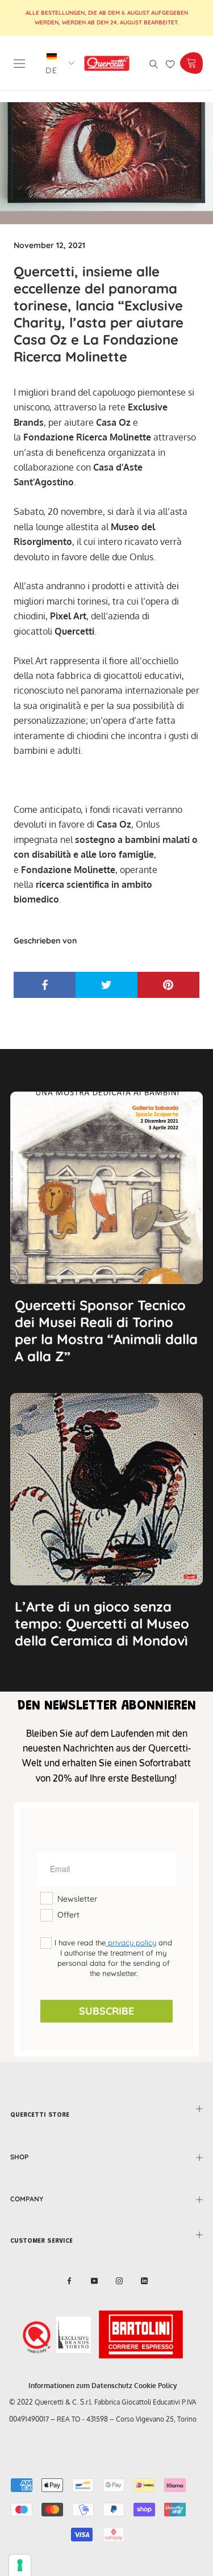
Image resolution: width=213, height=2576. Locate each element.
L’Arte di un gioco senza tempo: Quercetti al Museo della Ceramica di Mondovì (102, 1623)
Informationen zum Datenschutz (80, 2386)
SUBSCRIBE (106, 2011)
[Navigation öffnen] (19, 63)
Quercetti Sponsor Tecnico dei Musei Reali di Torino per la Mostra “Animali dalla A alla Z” (106, 1331)
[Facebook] (69, 2280)
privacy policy (131, 1943)
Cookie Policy (156, 2386)
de (52, 70)
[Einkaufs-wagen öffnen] (191, 63)
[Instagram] (119, 2280)
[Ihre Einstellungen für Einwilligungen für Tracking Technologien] (20, 2565)
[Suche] (154, 63)
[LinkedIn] (144, 2280)
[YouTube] (94, 2280)
